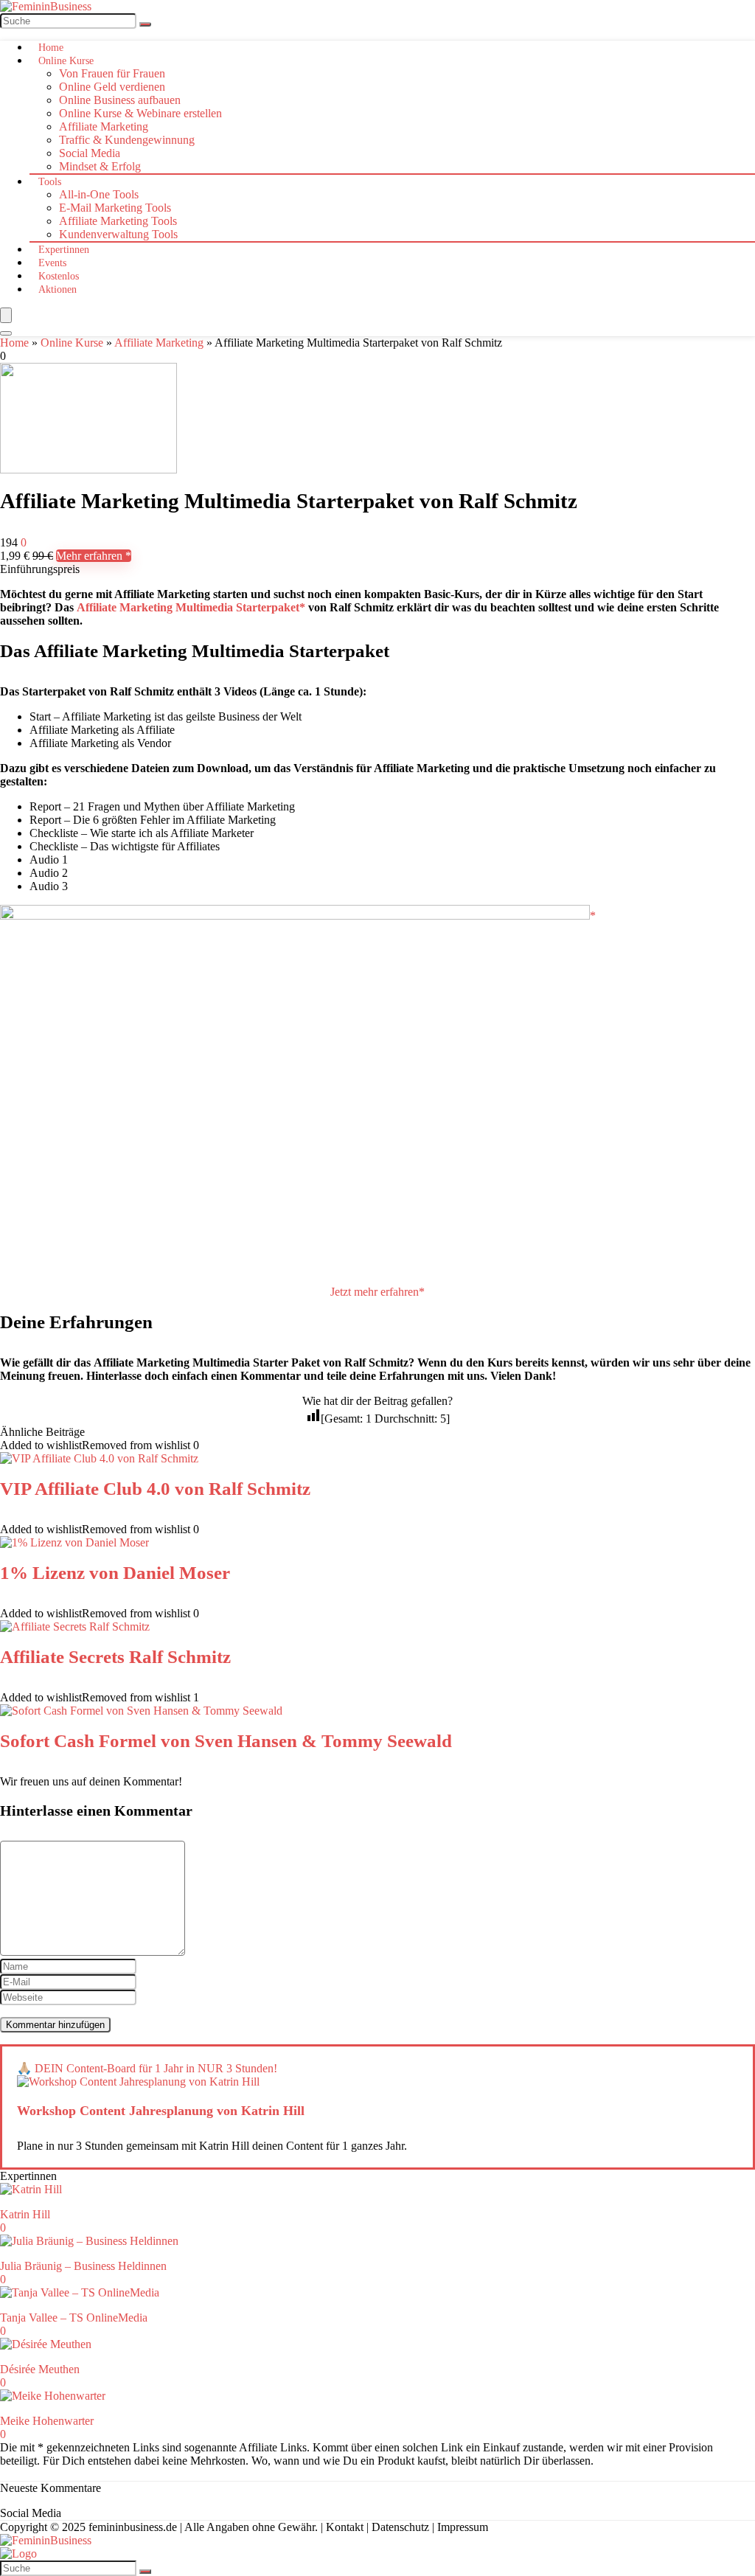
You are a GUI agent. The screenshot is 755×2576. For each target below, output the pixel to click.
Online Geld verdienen (112, 87)
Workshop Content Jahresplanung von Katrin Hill (161, 2111)
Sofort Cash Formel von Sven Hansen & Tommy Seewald (226, 1741)
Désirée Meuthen (40, 2369)
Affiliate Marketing (104, 126)
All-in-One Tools (99, 194)
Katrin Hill (25, 2214)
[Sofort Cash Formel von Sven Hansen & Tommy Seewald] (141, 1711)
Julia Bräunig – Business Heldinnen (83, 2266)
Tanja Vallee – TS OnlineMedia (74, 2318)
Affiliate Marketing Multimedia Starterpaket (188, 607)
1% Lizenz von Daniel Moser (115, 1573)
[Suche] (145, 24)
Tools (50, 182)
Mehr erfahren (91, 556)
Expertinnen (64, 250)
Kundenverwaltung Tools (118, 234)
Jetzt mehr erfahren (375, 1292)
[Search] (6, 333)
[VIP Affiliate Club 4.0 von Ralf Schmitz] (99, 1458)
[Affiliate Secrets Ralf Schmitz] (75, 1627)
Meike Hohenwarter (47, 2421)
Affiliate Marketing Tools (118, 221)
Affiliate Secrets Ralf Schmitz (115, 1657)
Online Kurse (66, 61)
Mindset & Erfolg (100, 166)
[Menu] (6, 315)
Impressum (463, 2527)
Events (52, 263)
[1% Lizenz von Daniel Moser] (74, 1542)
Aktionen (58, 289)
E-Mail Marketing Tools (115, 208)
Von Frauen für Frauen (112, 73)
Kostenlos (59, 276)
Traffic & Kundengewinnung (127, 140)
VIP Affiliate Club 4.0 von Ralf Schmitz (155, 1489)
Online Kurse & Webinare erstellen (140, 113)
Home (51, 48)
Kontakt (345, 2527)
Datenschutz (400, 2527)
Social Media (90, 153)
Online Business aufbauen (120, 100)
